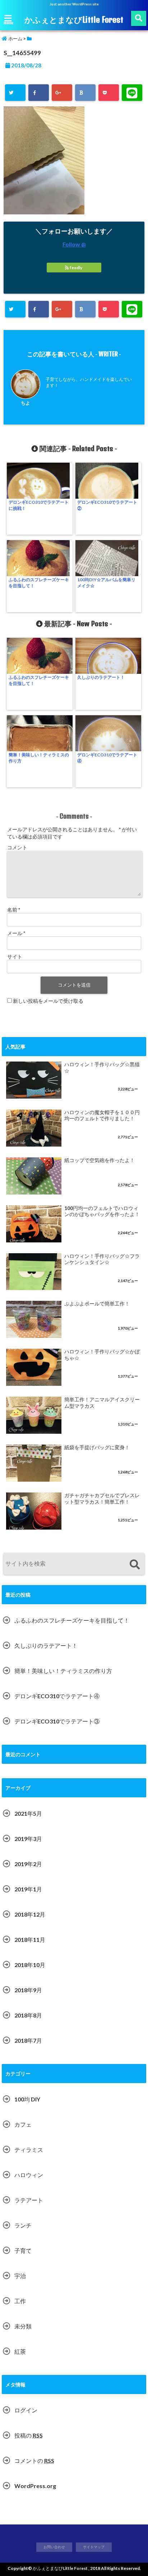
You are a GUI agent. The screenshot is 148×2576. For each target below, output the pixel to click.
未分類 (23, 2326)
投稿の (29, 2435)
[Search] (135, 1565)
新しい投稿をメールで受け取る (48, 1001)
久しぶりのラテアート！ (101, 677)
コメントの (34, 2461)
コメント (17, 847)
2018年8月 (28, 2015)
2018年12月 (30, 1914)
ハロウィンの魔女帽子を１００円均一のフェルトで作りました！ (102, 1116)
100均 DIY (27, 2099)
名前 (14, 910)
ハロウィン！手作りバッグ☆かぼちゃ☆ (102, 1355)
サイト (15, 956)
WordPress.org (35, 2486)
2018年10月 (30, 1965)
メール (16, 933)
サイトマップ (94, 2547)
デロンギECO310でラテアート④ (107, 758)
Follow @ (74, 244)
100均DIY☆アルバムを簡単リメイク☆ (106, 583)
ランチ (23, 2225)
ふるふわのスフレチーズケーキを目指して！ (39, 583)
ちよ (26, 403)
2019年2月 (28, 1864)
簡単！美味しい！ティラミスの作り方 (39, 758)
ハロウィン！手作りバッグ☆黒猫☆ (102, 1068)
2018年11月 (30, 1939)
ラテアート (29, 2200)
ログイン (26, 2410)
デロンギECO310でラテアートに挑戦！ (39, 505)
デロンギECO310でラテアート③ (57, 1721)
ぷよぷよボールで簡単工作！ (97, 1304)
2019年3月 (28, 1839)
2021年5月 (28, 1813)
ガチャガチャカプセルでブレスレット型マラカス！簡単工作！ (102, 1499)
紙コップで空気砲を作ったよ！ (100, 1160)
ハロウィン (29, 2175)
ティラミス (29, 2150)
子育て (23, 2250)
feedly (76, 268)
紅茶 (20, 2351)
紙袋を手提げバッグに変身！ (97, 1447)
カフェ (23, 2124)
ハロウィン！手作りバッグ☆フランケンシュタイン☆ (102, 1259)
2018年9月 (28, 1990)
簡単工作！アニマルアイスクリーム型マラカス (102, 1403)
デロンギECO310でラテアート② (107, 505)
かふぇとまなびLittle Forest (74, 19)
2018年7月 (28, 2040)
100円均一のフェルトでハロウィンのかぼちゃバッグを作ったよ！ (102, 1211)
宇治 (20, 2276)
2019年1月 (28, 1889)
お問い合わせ (54, 2547)
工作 (20, 2301)
